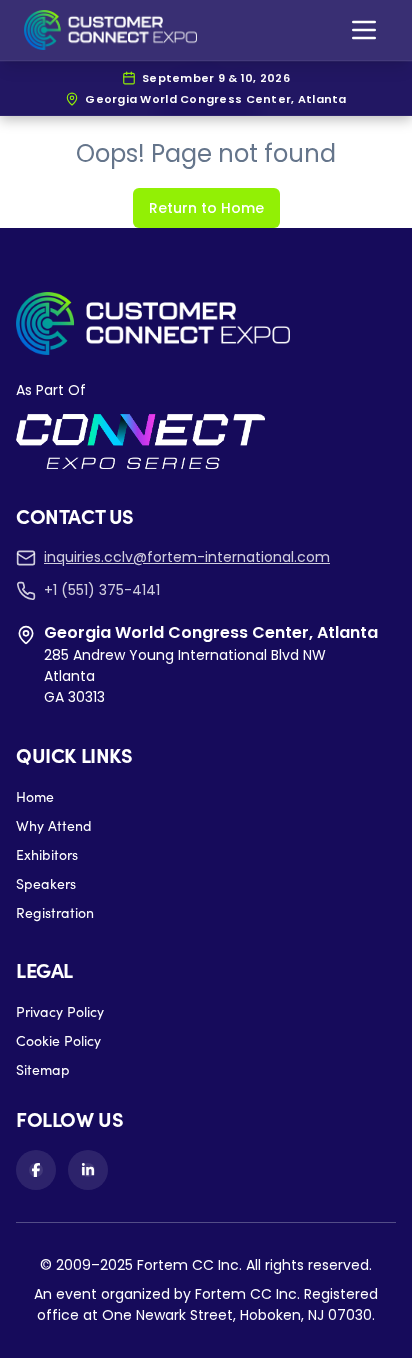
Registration (55, 912)
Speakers (46, 883)
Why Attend (54, 825)
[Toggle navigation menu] (364, 30)
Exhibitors (47, 854)
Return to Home (206, 208)
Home (35, 796)
